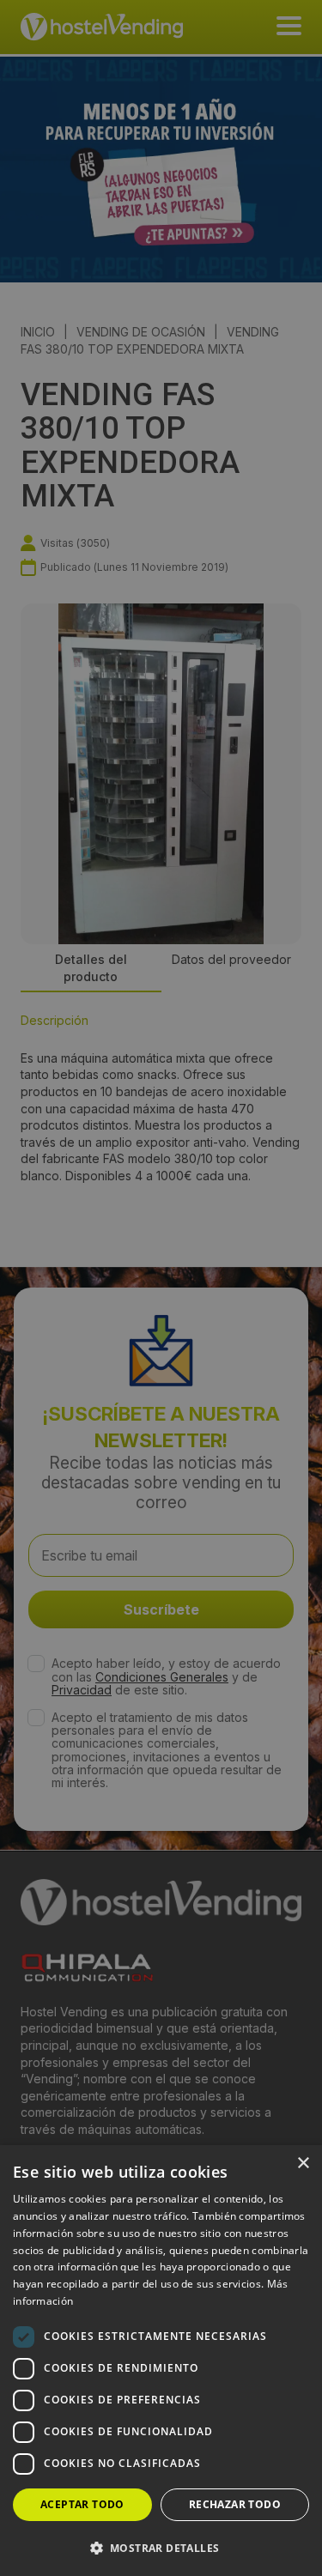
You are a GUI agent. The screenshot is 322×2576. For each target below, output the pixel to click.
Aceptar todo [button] (82, 2504)
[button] (161, 2548)
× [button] (303, 2164)
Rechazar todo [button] (235, 2504)
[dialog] (161, 1288)
